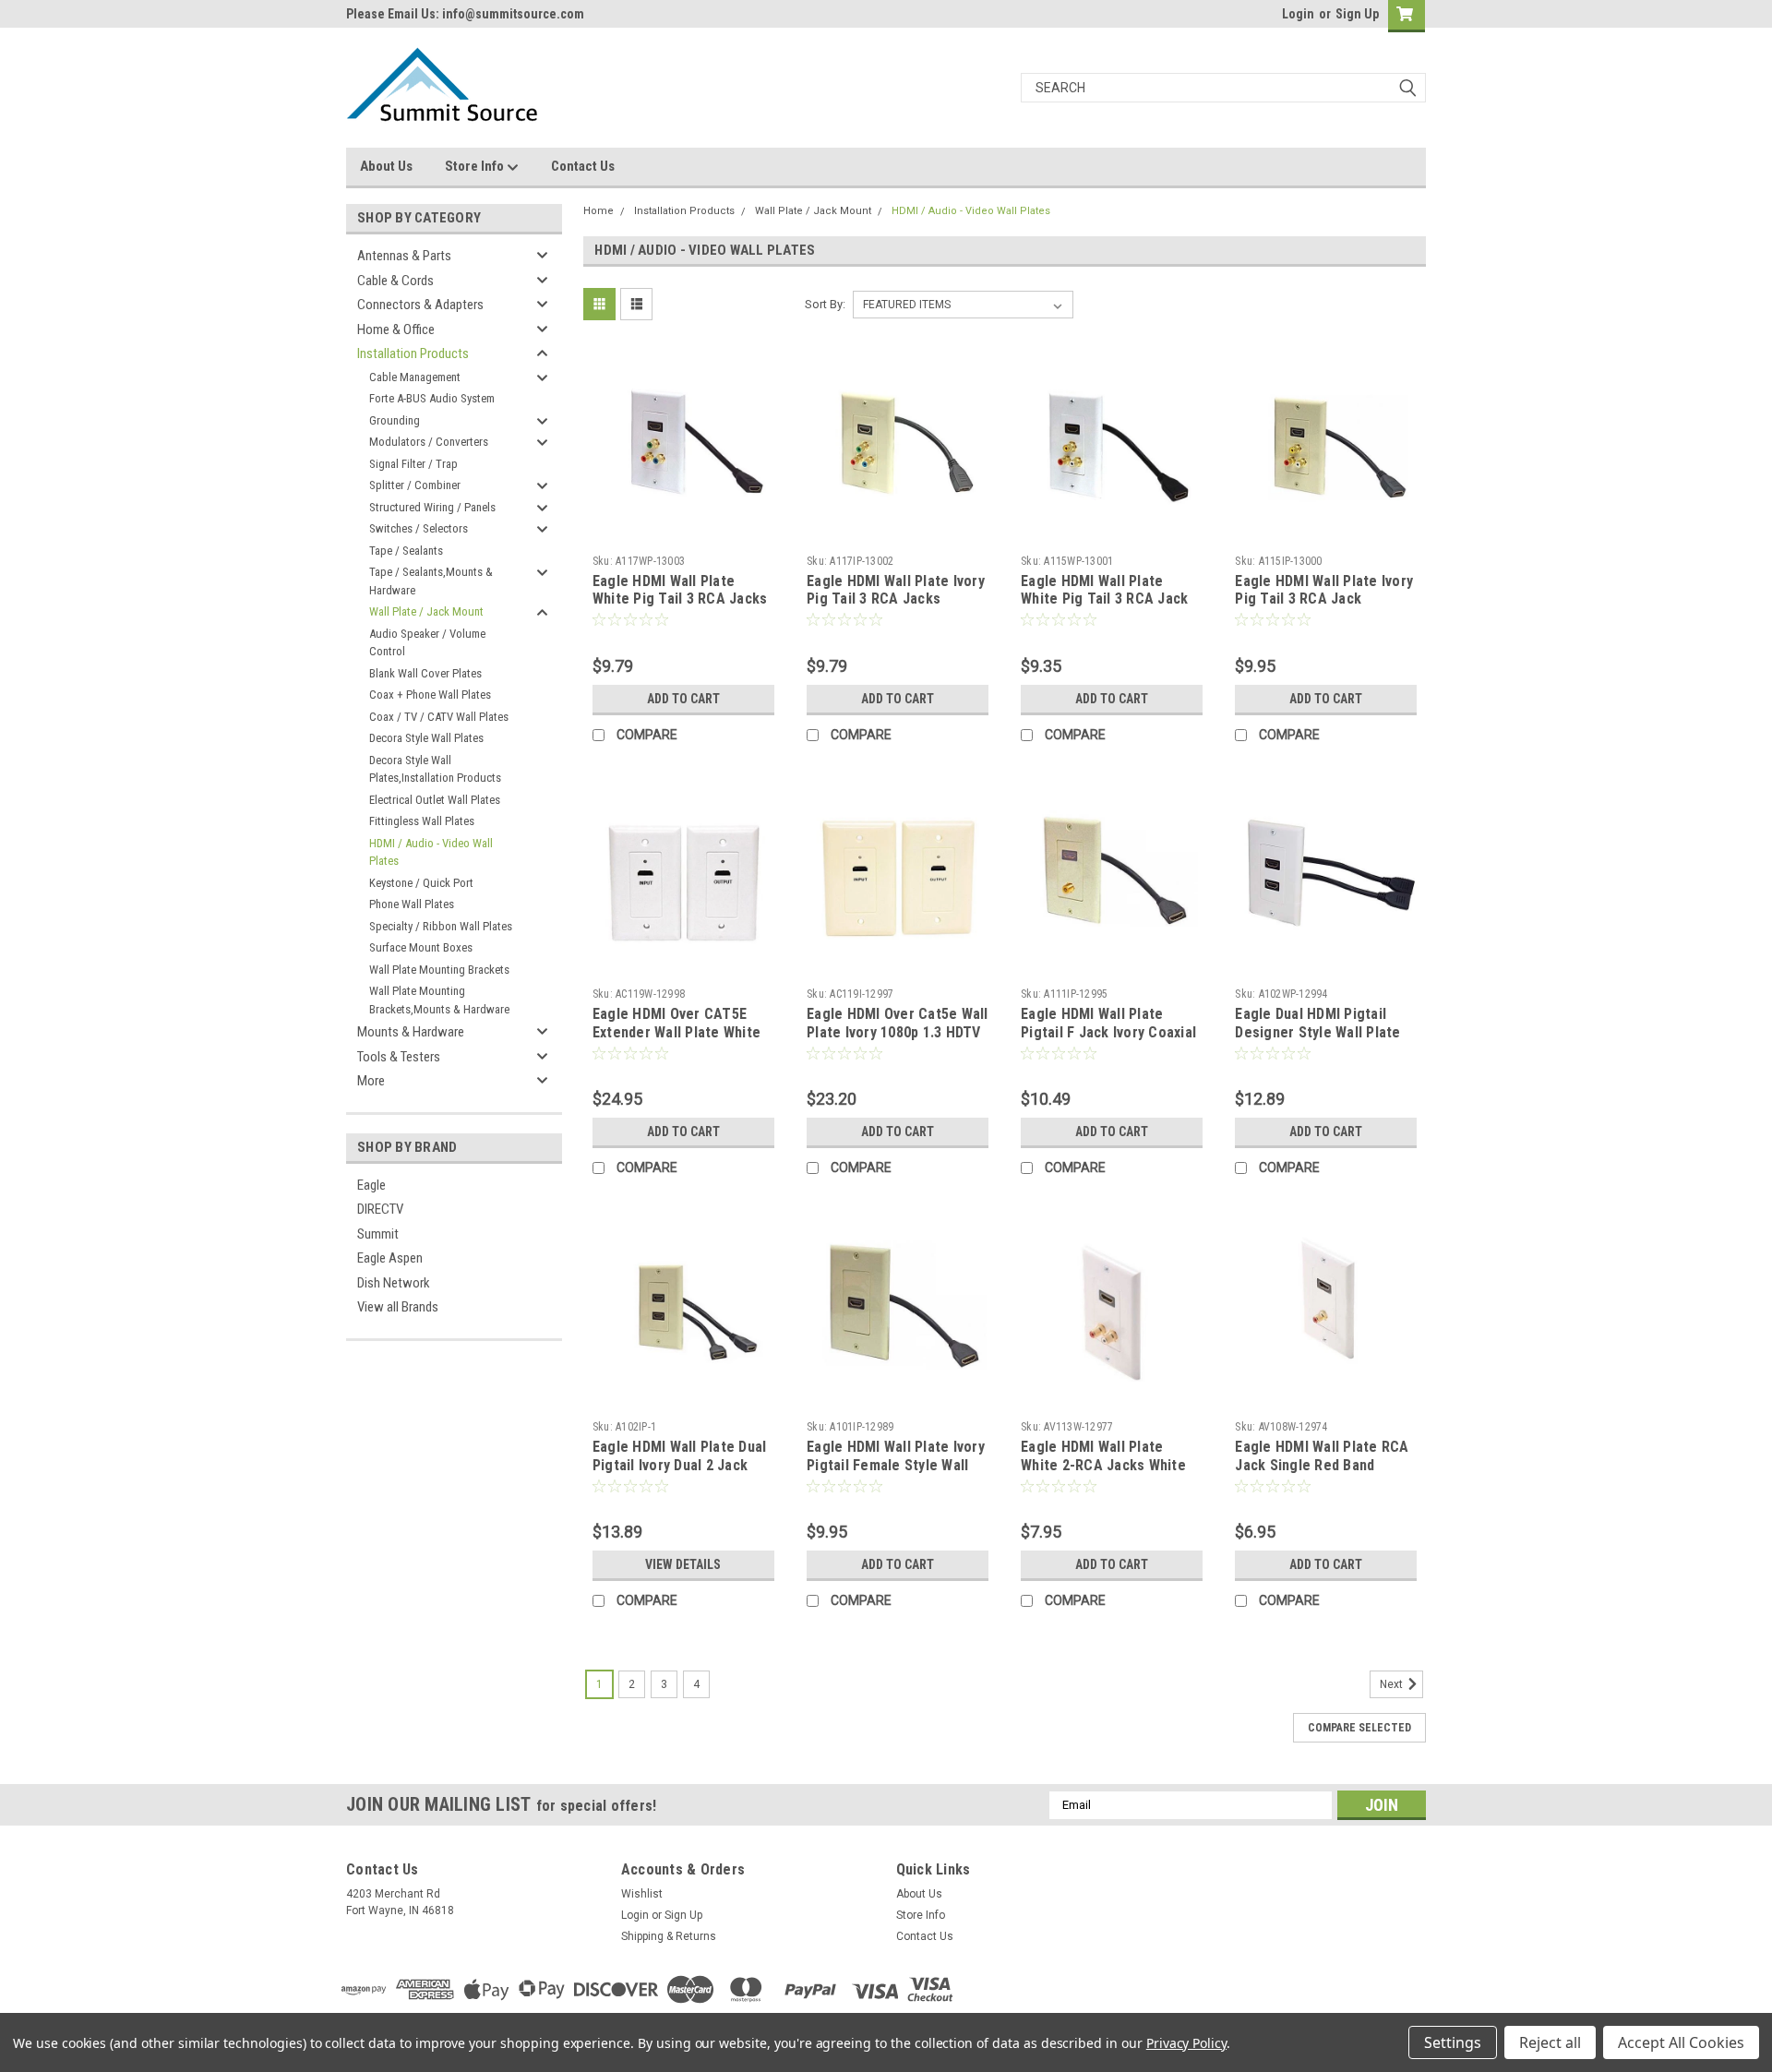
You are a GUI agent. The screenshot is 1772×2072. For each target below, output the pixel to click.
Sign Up (1357, 14)
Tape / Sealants (406, 551)
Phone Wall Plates (412, 904)
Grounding (395, 420)
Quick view (683, 533)
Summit (378, 1234)
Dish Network (394, 1283)
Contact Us (583, 166)
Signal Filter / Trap (413, 464)
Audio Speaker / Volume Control (427, 643)
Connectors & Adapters (420, 305)
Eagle (371, 1185)
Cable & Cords (395, 281)
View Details (683, 1564)
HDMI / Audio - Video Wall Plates (431, 852)
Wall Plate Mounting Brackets (439, 970)
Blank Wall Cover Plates (425, 673)
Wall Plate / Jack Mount (426, 611)
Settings (1453, 2042)
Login (1298, 14)
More (371, 1081)
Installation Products (413, 353)
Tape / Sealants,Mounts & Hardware (431, 581)
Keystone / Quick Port (421, 883)
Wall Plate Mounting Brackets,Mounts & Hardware (439, 1000)
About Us (386, 166)
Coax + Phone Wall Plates (430, 695)
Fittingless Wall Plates (422, 821)
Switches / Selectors (419, 528)
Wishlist (642, 1894)
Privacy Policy (1186, 2043)
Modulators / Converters (429, 442)
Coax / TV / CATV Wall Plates (439, 717)
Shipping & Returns (669, 1936)
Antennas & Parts (404, 256)
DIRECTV (380, 1209)
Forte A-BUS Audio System (432, 398)
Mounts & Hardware (411, 1032)
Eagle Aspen (390, 1258)
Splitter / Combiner (415, 485)
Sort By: (825, 304)
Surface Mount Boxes (421, 947)
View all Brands (398, 1307)
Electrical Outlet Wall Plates (435, 800)
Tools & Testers (399, 1057)
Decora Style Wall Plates (426, 738)
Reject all (1550, 2042)
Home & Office (396, 329)
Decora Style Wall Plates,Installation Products (435, 769)
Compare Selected (1359, 1728)
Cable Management (415, 377)
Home (599, 211)
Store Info (476, 166)
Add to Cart (683, 699)
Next (1393, 1684)
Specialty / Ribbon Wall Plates (441, 926)
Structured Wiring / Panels (432, 507)
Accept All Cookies (1681, 2042)
